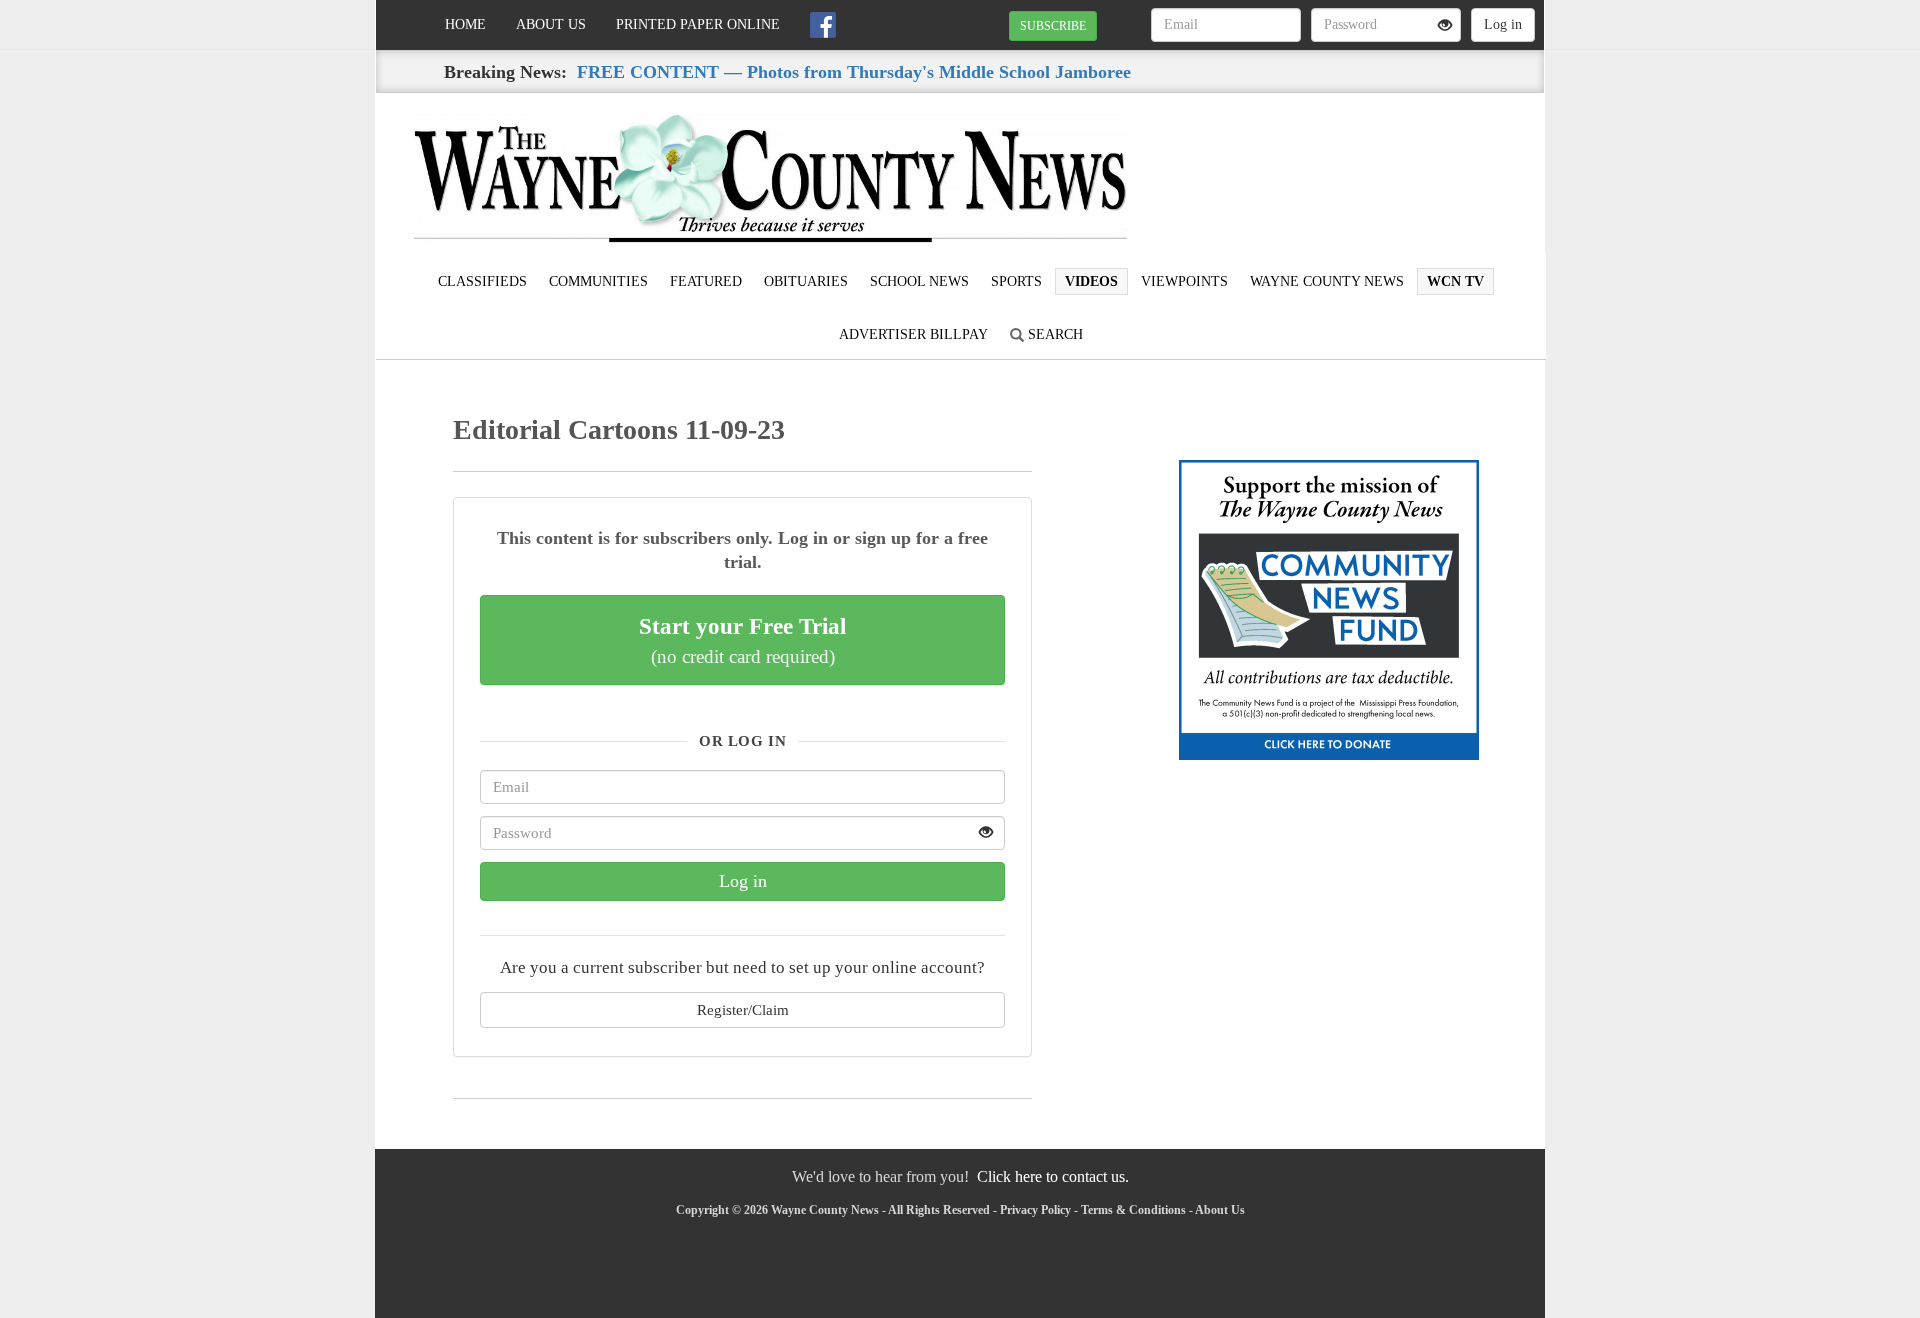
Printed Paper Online (698, 24)
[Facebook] (823, 25)
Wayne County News (1327, 281)
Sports (1016, 281)
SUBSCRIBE (1053, 26)
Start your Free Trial (742, 640)
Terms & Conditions (1133, 1210)
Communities (598, 281)
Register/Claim (743, 1009)
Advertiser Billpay (913, 334)
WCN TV (1455, 281)
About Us (551, 24)
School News (919, 281)
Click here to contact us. (1053, 1176)
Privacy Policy (1035, 1210)
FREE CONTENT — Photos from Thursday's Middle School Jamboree (854, 72)
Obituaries (806, 281)
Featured (706, 281)
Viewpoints (1184, 281)
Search (1053, 334)
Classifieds (482, 281)
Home (465, 24)
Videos (1091, 281)
